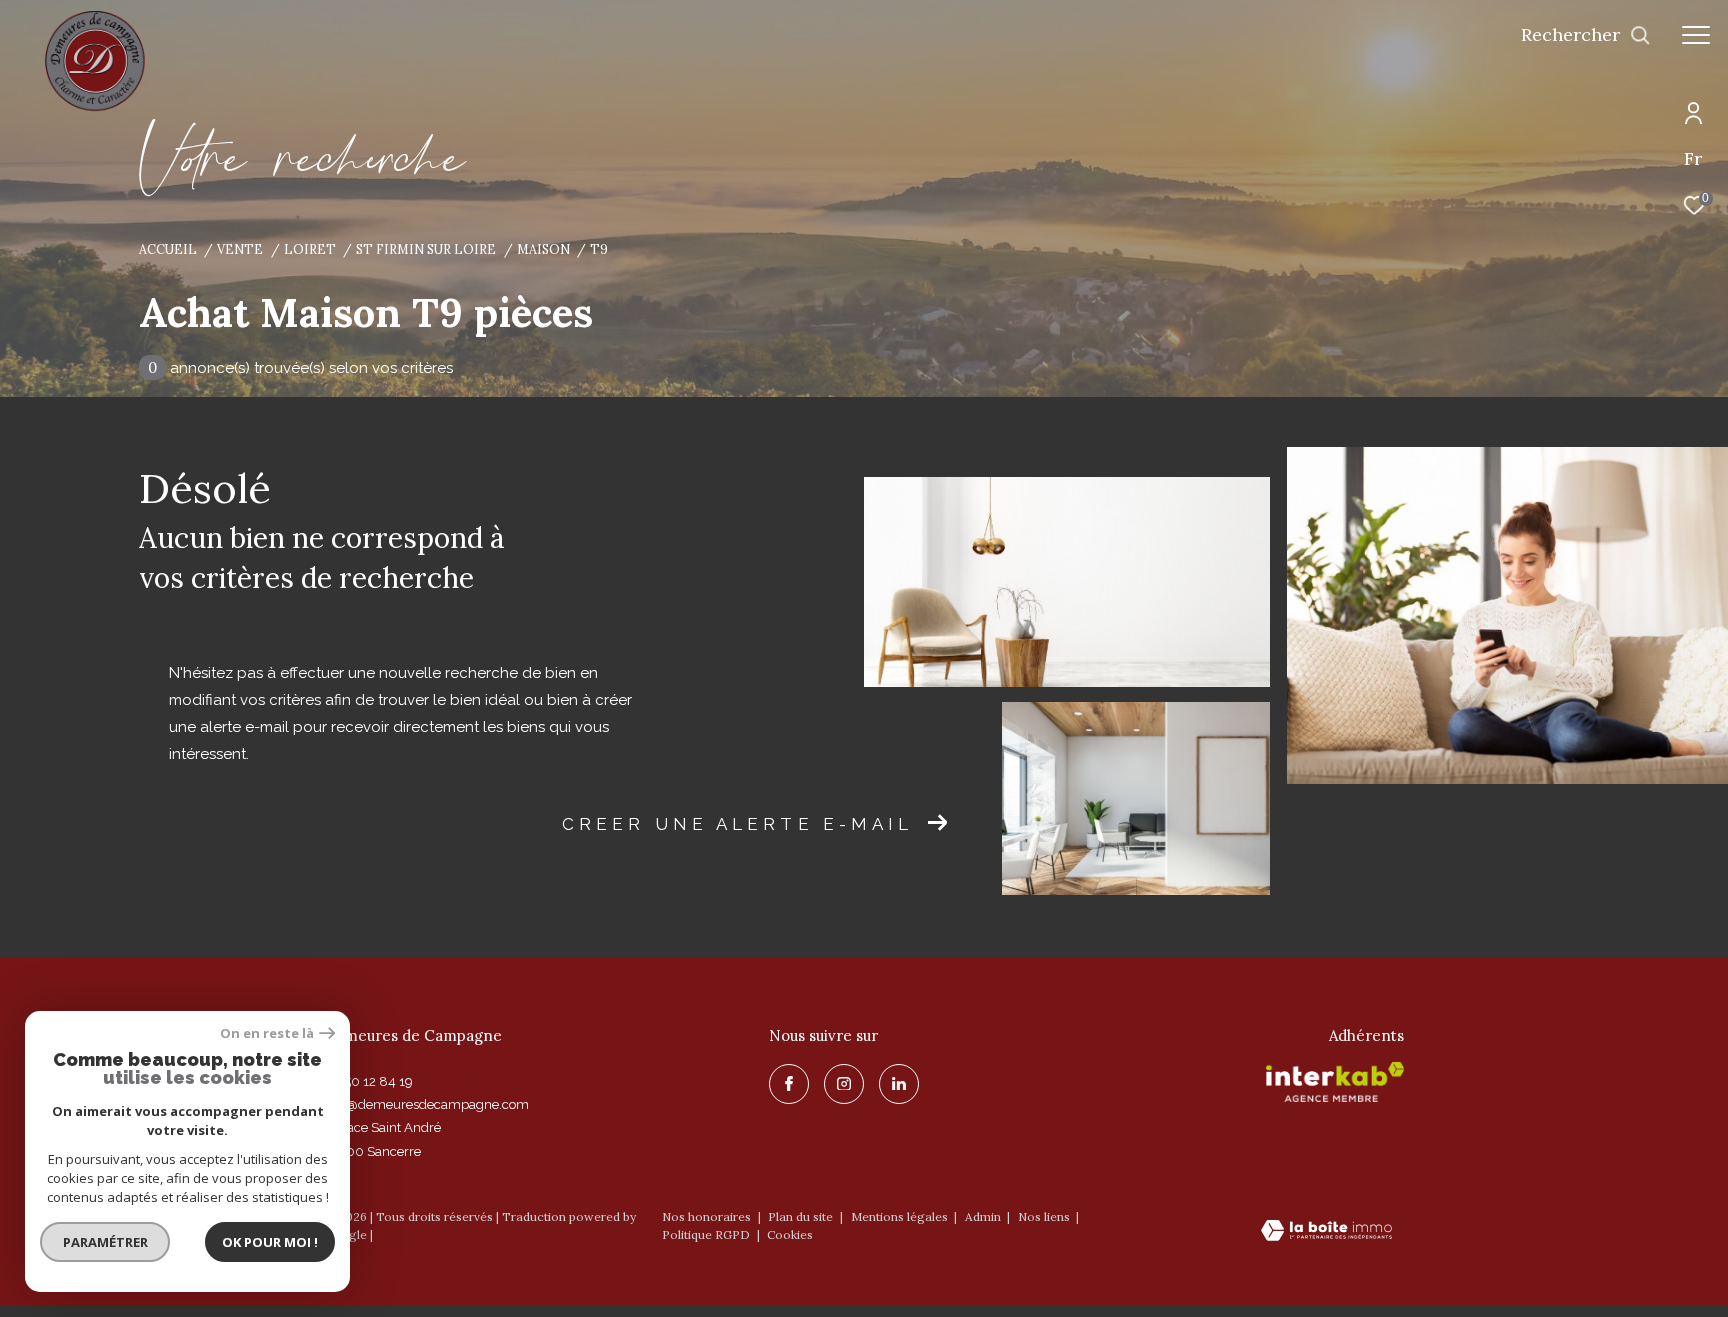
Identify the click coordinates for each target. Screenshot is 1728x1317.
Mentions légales (901, 1216)
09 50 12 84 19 (368, 1081)
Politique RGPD (706, 1234)
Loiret (310, 249)
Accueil (168, 249)
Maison (543, 249)
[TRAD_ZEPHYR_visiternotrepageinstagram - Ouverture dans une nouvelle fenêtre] (844, 1084)
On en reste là (267, 1033)
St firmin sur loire (426, 249)
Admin (984, 1216)
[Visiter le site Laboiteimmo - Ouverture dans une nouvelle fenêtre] (1326, 1232)
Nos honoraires (706, 1216)
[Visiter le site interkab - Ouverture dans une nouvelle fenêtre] (1335, 1082)
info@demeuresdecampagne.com (426, 1104)
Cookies (790, 1235)
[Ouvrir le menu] (1696, 35)
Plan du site (802, 1216)
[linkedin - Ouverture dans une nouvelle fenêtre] (899, 1084)
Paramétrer (105, 1242)
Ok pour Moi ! (270, 1242)
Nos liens (1045, 1216)
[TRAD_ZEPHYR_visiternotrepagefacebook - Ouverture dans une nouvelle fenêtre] (789, 1084)
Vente (240, 249)
